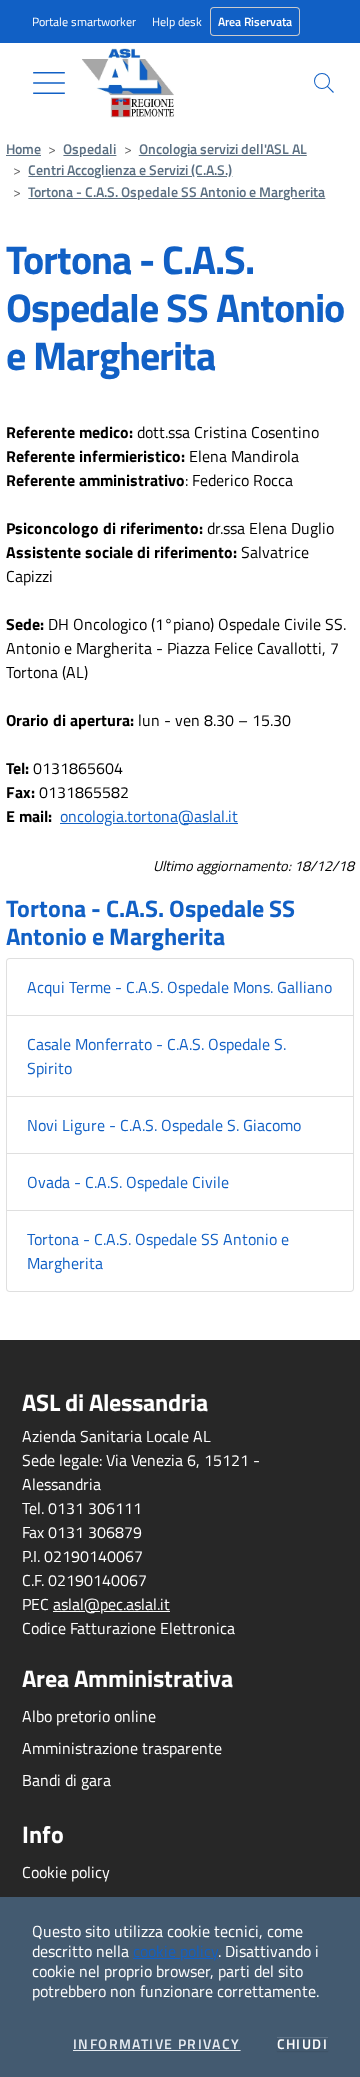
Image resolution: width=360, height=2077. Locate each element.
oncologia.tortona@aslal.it (149, 816)
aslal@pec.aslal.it (111, 1604)
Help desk (177, 21)
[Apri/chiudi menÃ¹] (49, 83)
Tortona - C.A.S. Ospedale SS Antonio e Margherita (176, 192)
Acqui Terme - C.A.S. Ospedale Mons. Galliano (179, 987)
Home (23, 149)
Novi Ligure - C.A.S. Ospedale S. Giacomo (164, 1125)
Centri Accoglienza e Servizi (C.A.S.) (130, 170)
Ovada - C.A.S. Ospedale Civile (128, 1182)
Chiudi (302, 2044)
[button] (324, 83)
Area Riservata (255, 21)
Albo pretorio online (89, 1716)
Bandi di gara (66, 1780)
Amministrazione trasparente (122, 1748)
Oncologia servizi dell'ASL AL (223, 149)
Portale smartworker (84, 21)
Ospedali (89, 149)
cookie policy (175, 1951)
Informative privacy (157, 2044)
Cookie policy (66, 1872)
